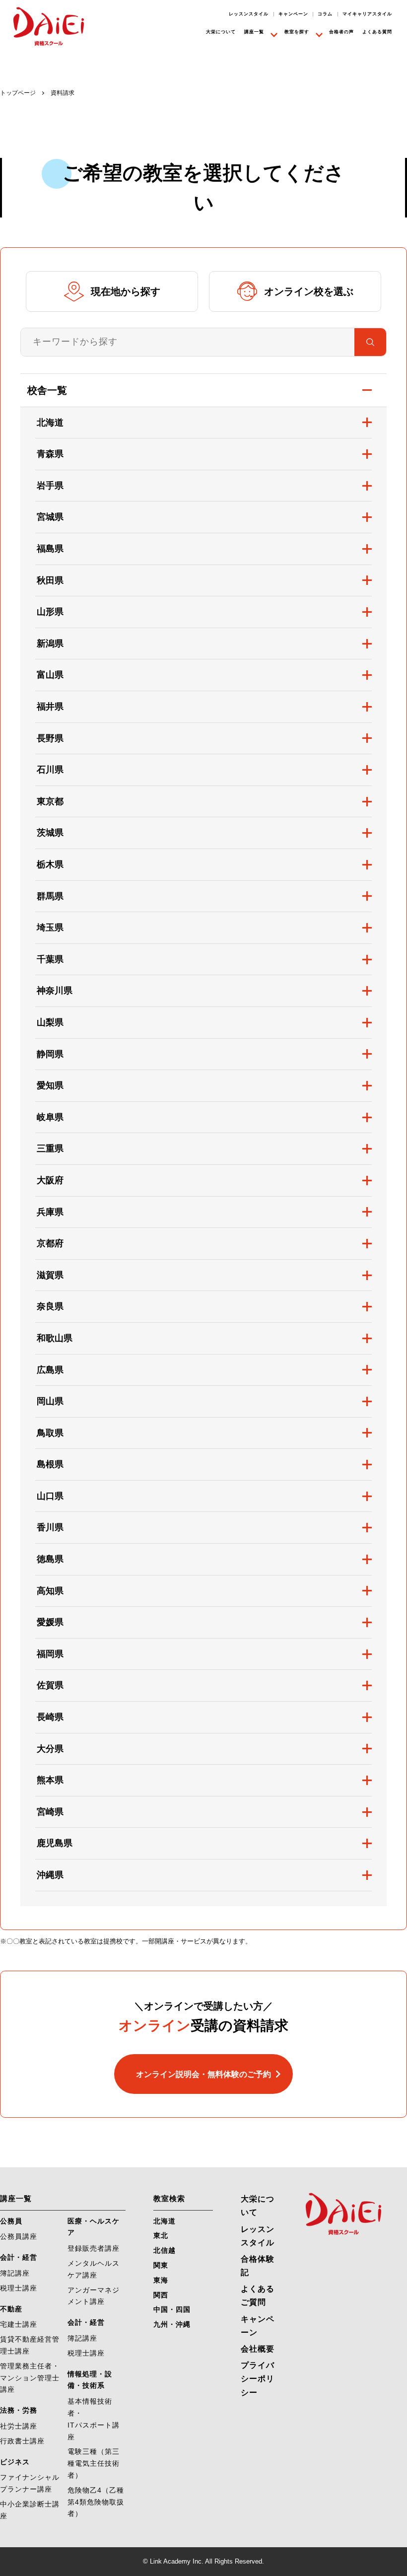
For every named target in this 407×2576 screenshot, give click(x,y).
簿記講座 (15, 2273)
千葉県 (50, 959)
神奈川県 (55, 991)
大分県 (50, 1749)
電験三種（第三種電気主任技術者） (94, 2463)
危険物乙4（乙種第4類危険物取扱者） (96, 2502)
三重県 (50, 1148)
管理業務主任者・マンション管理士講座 (30, 2378)
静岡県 (50, 1054)
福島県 (50, 549)
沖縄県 (50, 1875)
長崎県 (50, 1717)
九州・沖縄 (172, 2324)
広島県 (50, 1370)
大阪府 (50, 1180)
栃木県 (50, 864)
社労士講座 (19, 2426)
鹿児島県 (55, 1843)
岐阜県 (50, 1117)
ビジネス (15, 2462)
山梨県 (50, 1022)
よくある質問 (377, 32)
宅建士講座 (19, 2324)
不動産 (11, 2309)
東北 (161, 2235)
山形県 (50, 612)
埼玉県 (50, 928)
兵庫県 (50, 1212)
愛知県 (50, 1085)
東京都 (50, 801)
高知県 (50, 1591)
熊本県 (50, 1780)
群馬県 (50, 896)
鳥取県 (50, 1433)
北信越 (165, 2250)
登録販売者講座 (94, 2248)
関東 (161, 2265)
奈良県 (50, 1306)
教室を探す (297, 32)
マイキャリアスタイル (367, 14)
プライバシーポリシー (258, 2379)
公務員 (11, 2221)
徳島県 (50, 1559)
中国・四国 (172, 2309)
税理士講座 (19, 2288)
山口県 (50, 1496)
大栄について (221, 32)
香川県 (50, 1527)
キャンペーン (293, 14)
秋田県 (50, 580)
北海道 (50, 423)
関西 (161, 2295)
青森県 (50, 454)
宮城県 (50, 517)
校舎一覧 (47, 390)
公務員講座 (19, 2236)
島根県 (50, 1464)
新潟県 (50, 644)
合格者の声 (341, 32)
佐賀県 (50, 1685)
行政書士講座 (22, 2441)
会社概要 (258, 2349)
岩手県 (50, 486)
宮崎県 (50, 1812)
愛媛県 (50, 1622)
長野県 (50, 738)
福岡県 (50, 1654)
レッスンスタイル (249, 14)
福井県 (50, 707)
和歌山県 (55, 1338)
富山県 (50, 675)
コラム (325, 14)
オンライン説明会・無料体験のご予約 (203, 2074)
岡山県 (50, 1401)
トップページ (18, 93)
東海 (161, 2280)
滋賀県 (50, 1275)
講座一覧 (254, 32)
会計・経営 (19, 2257)
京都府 (50, 1243)
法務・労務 (19, 2410)
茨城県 (50, 833)
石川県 (50, 770)
